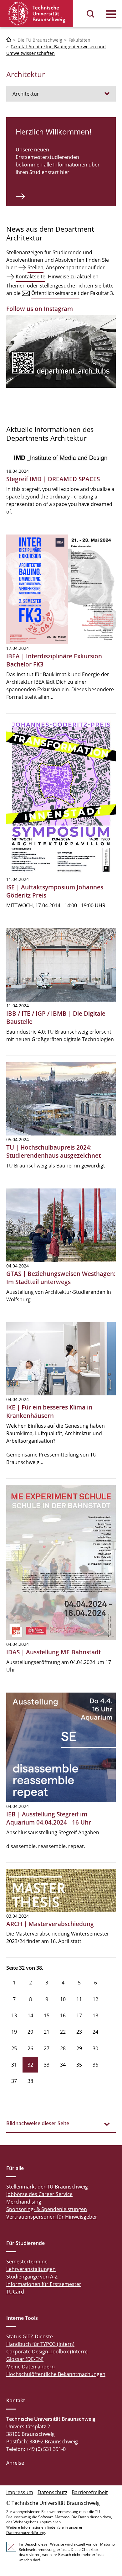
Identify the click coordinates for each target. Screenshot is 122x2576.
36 (95, 2065)
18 (95, 2015)
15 (47, 2015)
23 (79, 2032)
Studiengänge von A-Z (32, 2277)
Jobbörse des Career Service (39, 2194)
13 (14, 2015)
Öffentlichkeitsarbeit (55, 293)
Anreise (15, 2463)
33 (47, 2065)
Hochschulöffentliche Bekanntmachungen (56, 2374)
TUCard (15, 2292)
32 (30, 2065)
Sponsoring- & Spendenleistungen (47, 2209)
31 (14, 2065)
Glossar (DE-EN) (25, 2359)
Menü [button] (111, 14)
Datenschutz (52, 2492)
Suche (91, 14)
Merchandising (24, 2202)
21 (47, 2032)
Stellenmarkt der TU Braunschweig (47, 2187)
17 (79, 2015)
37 (14, 2081)
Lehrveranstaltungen (31, 2269)
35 (79, 2065)
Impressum (20, 2492)
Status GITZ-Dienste (30, 2336)
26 (30, 2048)
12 (95, 1999)
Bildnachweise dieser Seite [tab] (38, 2123)
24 (95, 2032)
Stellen (36, 267)
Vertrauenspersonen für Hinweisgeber (52, 2217)
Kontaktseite (30, 277)
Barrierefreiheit (90, 2492)
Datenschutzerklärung (26, 2533)
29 (79, 2048)
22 (63, 2032)
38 (30, 2081)
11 (79, 1999)
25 (14, 2048)
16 (63, 2015)
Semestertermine (27, 2262)
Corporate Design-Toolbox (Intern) (47, 2352)
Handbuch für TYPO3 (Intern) (40, 2344)
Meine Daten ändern (30, 2367)
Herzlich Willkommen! (53, 132)
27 (47, 2048)
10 (63, 1999)
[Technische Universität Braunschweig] (37, 14)
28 (63, 2048)
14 (30, 2015)
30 (95, 2048)
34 (63, 2065)
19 (14, 2032)
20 (30, 2032)
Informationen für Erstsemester (44, 2284)
